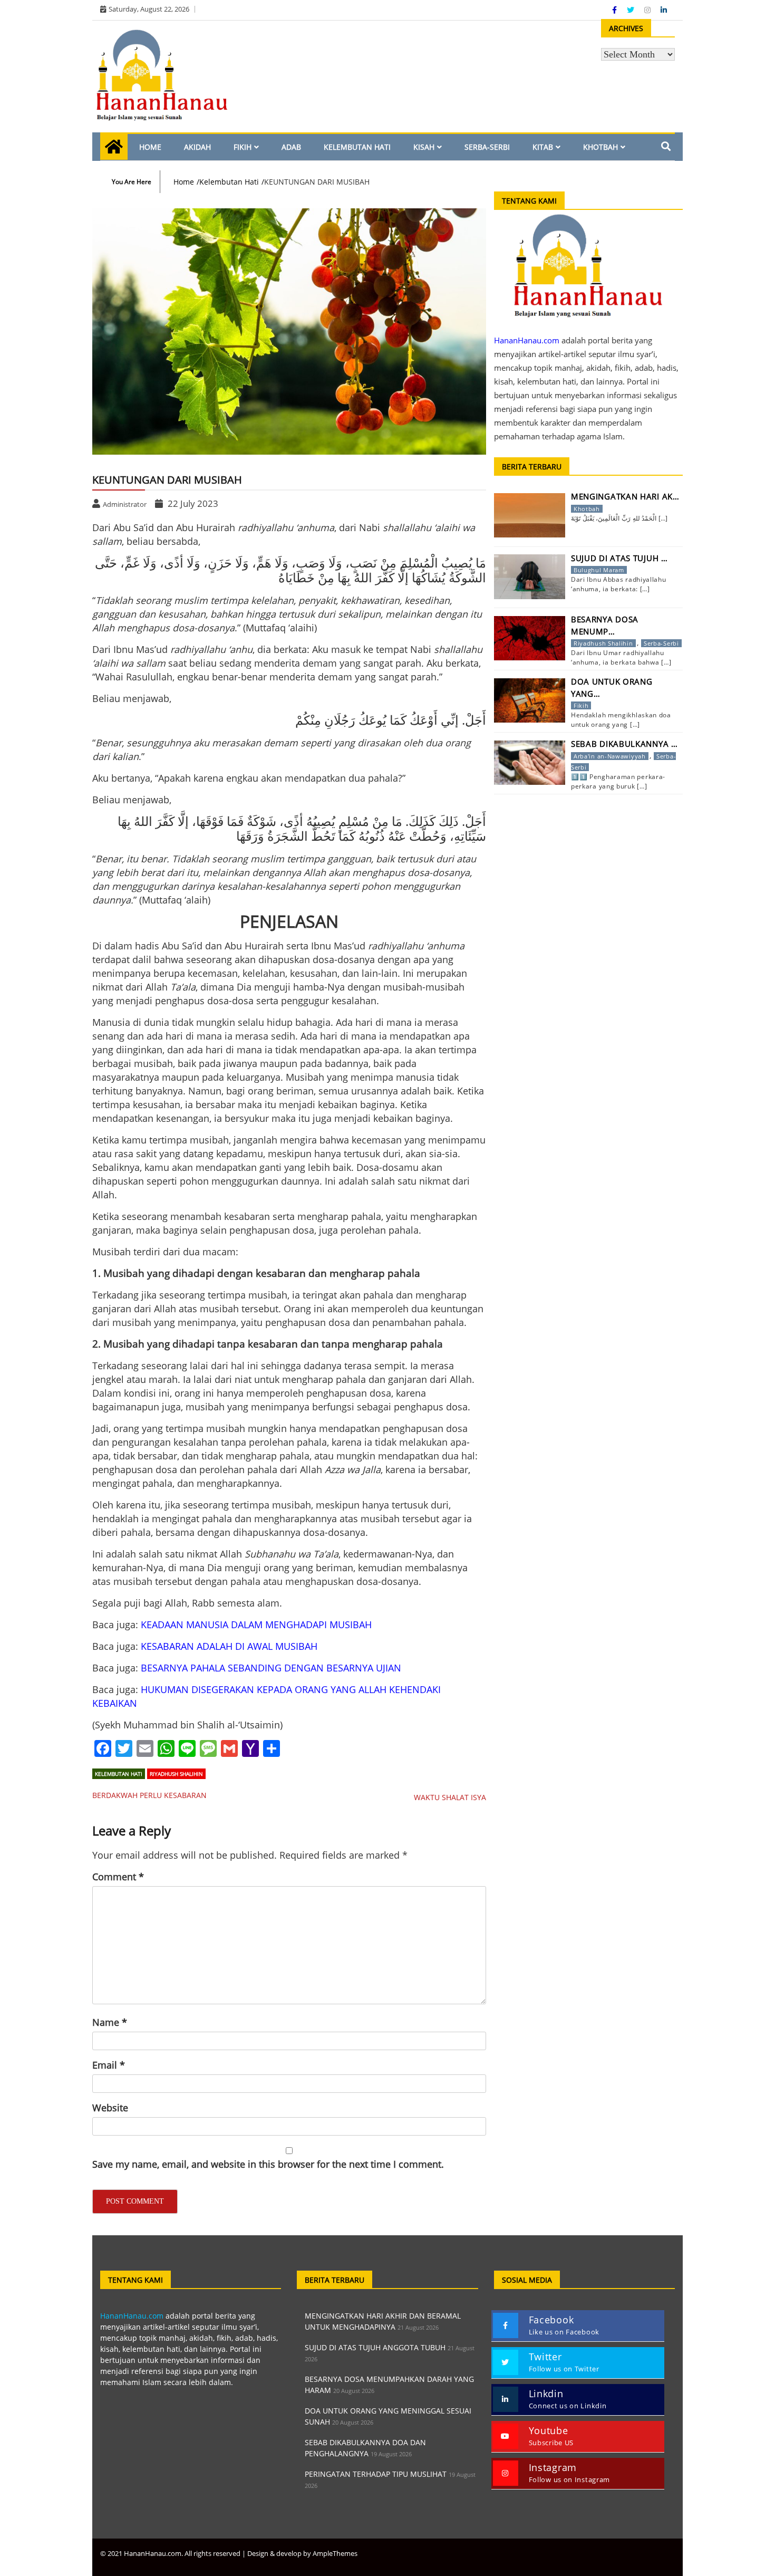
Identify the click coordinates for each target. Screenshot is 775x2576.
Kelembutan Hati (357, 147)
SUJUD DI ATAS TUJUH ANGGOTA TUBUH (375, 2347)
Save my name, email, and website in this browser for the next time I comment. (268, 2164)
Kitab (543, 147)
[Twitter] (632, 10)
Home (150, 147)
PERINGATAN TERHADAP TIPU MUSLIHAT (376, 2474)
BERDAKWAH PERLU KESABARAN (149, 1795)
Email (109, 2065)
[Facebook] (616, 10)
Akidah (197, 147)
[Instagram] (648, 10)
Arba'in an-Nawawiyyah (610, 756)
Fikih (243, 147)
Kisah (424, 147)
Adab (291, 147)
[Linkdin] (664, 10)
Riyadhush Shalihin (176, 1774)
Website (110, 2108)
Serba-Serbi (487, 147)
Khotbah (600, 147)
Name (110, 2022)
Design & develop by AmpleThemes (302, 2553)
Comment (118, 1877)
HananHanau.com (132, 2316)
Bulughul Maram (599, 570)
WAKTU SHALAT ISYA (450, 1797)
